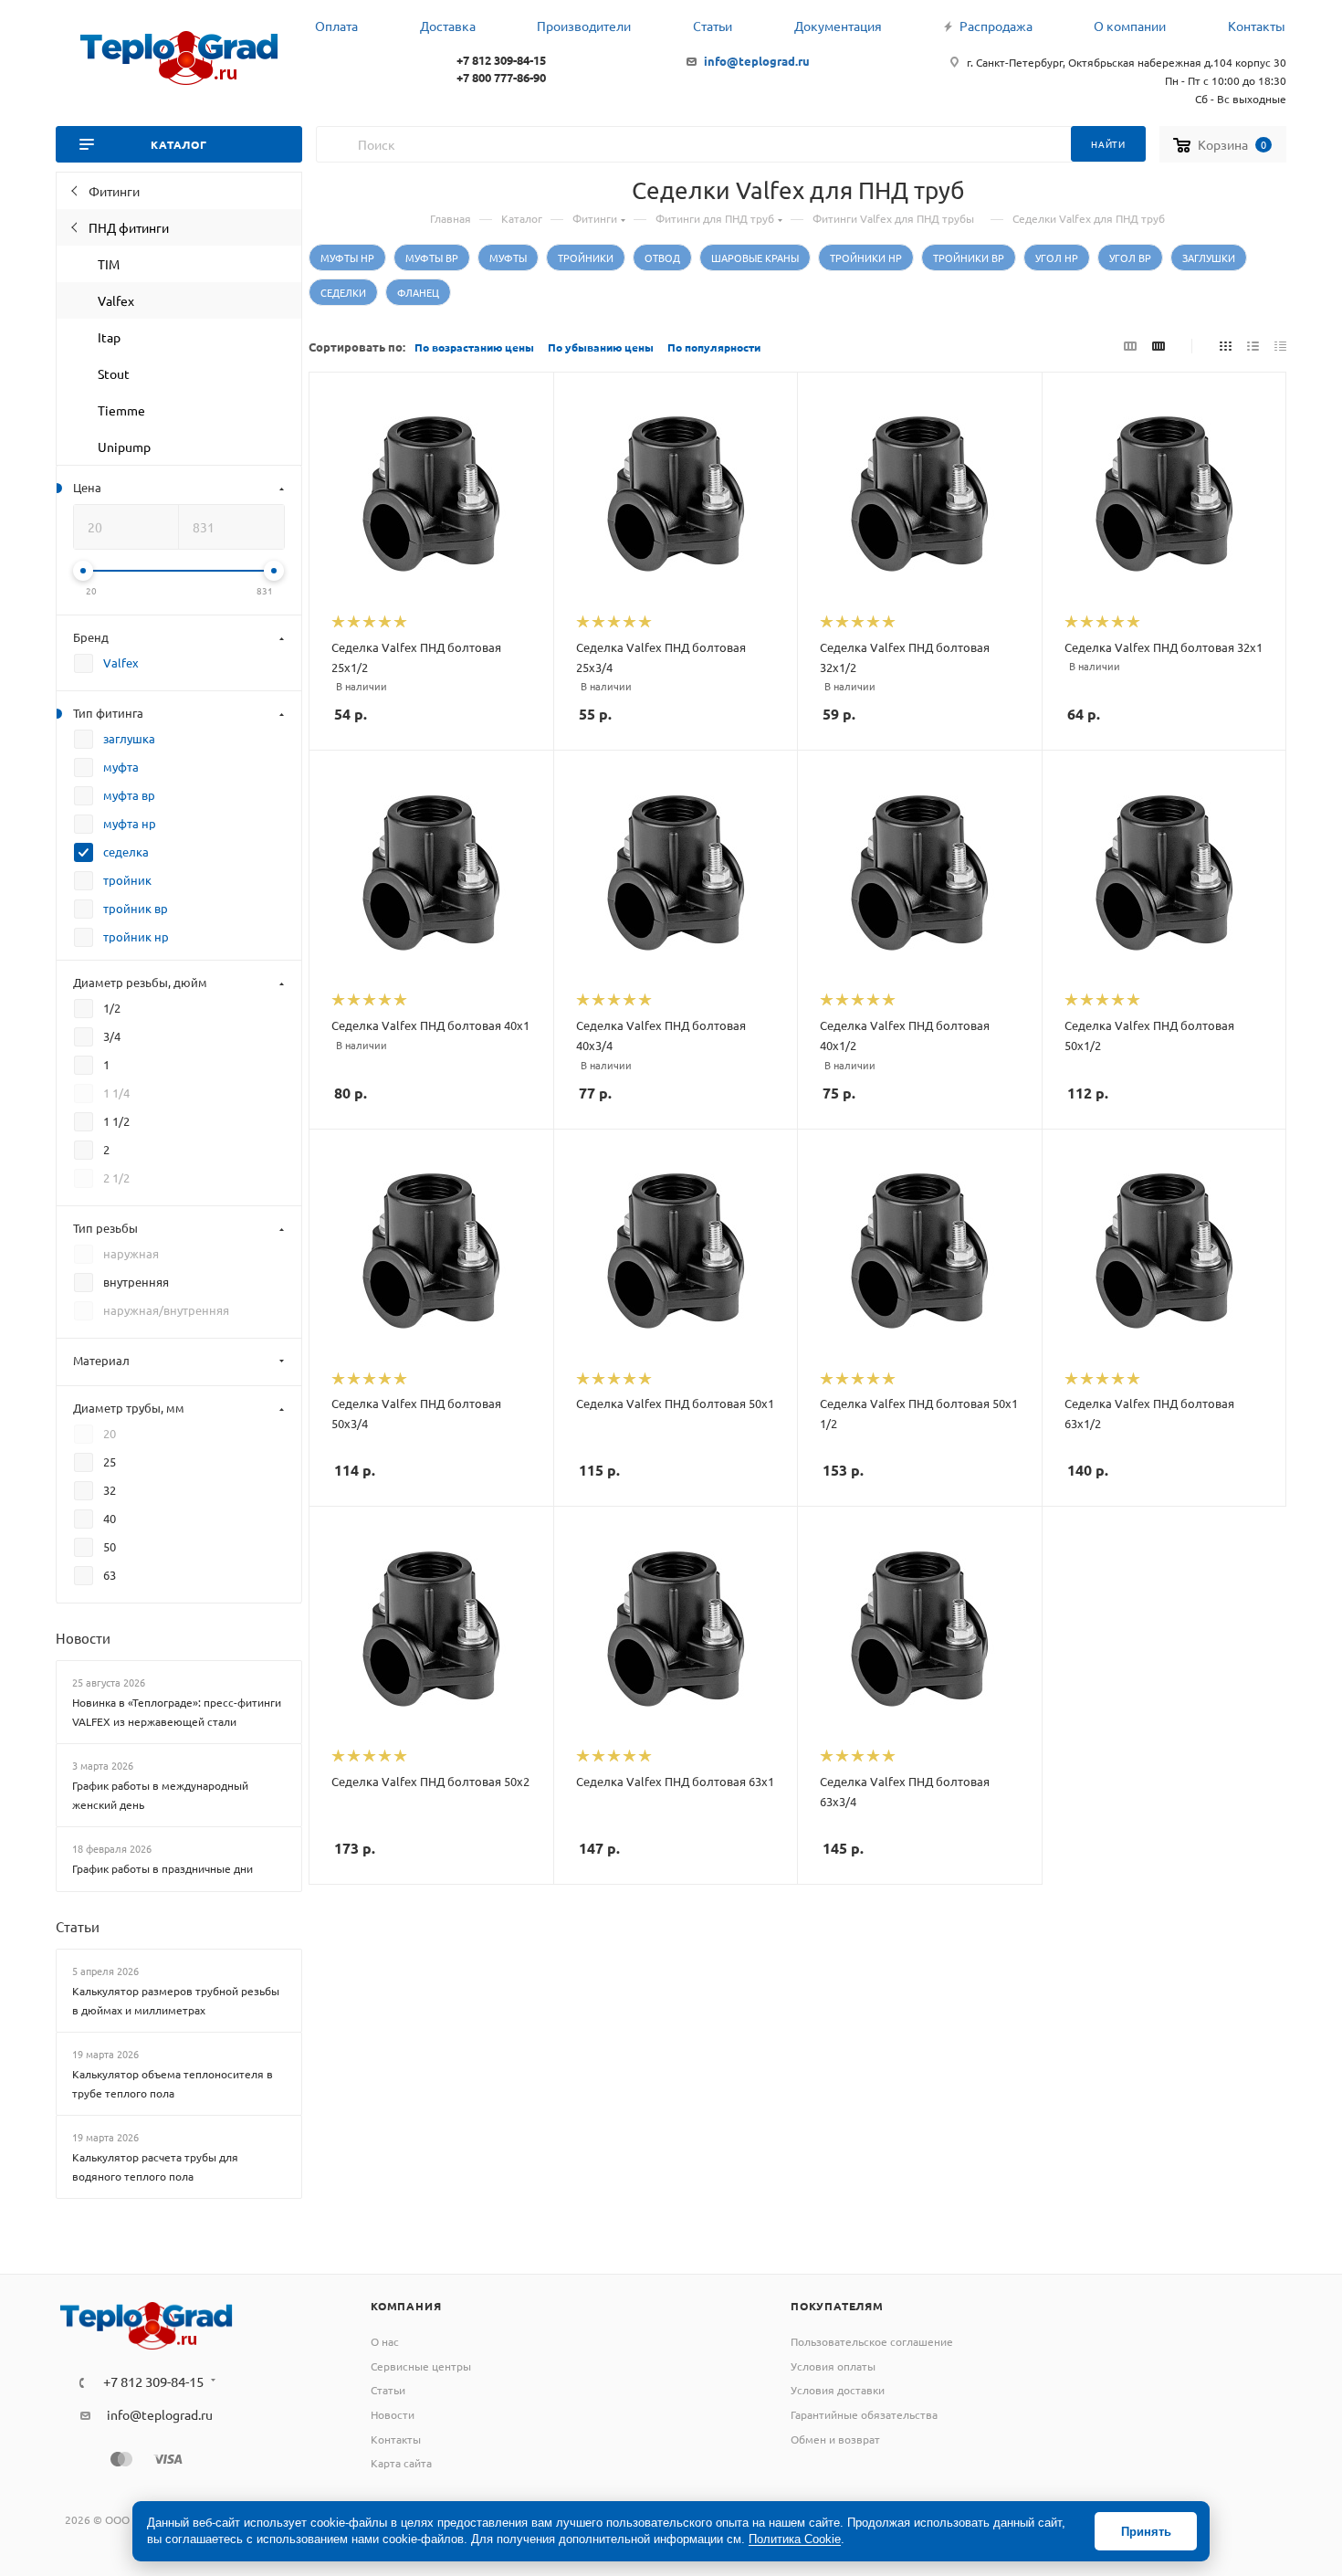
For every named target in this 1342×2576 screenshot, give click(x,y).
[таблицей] (1280, 345)
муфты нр (347, 258)
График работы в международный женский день (160, 1795)
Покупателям (837, 2306)
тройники (586, 258)
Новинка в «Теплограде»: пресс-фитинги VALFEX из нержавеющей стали (177, 1712)
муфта (121, 767)
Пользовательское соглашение (872, 2341)
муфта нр (130, 823)
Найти (1108, 144)
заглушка (129, 738)
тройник (127, 880)
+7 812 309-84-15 (501, 60)
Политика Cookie (795, 2539)
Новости (83, 1638)
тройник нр (136, 936)
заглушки (1209, 258)
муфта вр (129, 795)
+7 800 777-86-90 (501, 77)
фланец (418, 292)
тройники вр (969, 258)
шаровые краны (755, 258)
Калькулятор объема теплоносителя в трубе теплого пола (173, 2083)
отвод (662, 258)
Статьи (78, 1926)
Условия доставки (838, 2390)
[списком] (1253, 345)
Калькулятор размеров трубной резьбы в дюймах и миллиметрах (176, 2000)
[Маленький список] (1130, 345)
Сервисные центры (421, 2366)
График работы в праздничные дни (163, 1868)
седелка (126, 852)
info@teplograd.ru (757, 61)
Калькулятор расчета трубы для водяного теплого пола (155, 2166)
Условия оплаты (833, 2366)
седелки (343, 292)
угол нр (1057, 258)
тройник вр (136, 908)
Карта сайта (401, 2463)
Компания (406, 2306)
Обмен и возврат (835, 2439)
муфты (508, 258)
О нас (385, 2341)
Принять (1146, 2532)
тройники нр (866, 258)
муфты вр (432, 258)
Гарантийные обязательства (864, 2414)
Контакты (396, 2439)
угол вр (1130, 258)
